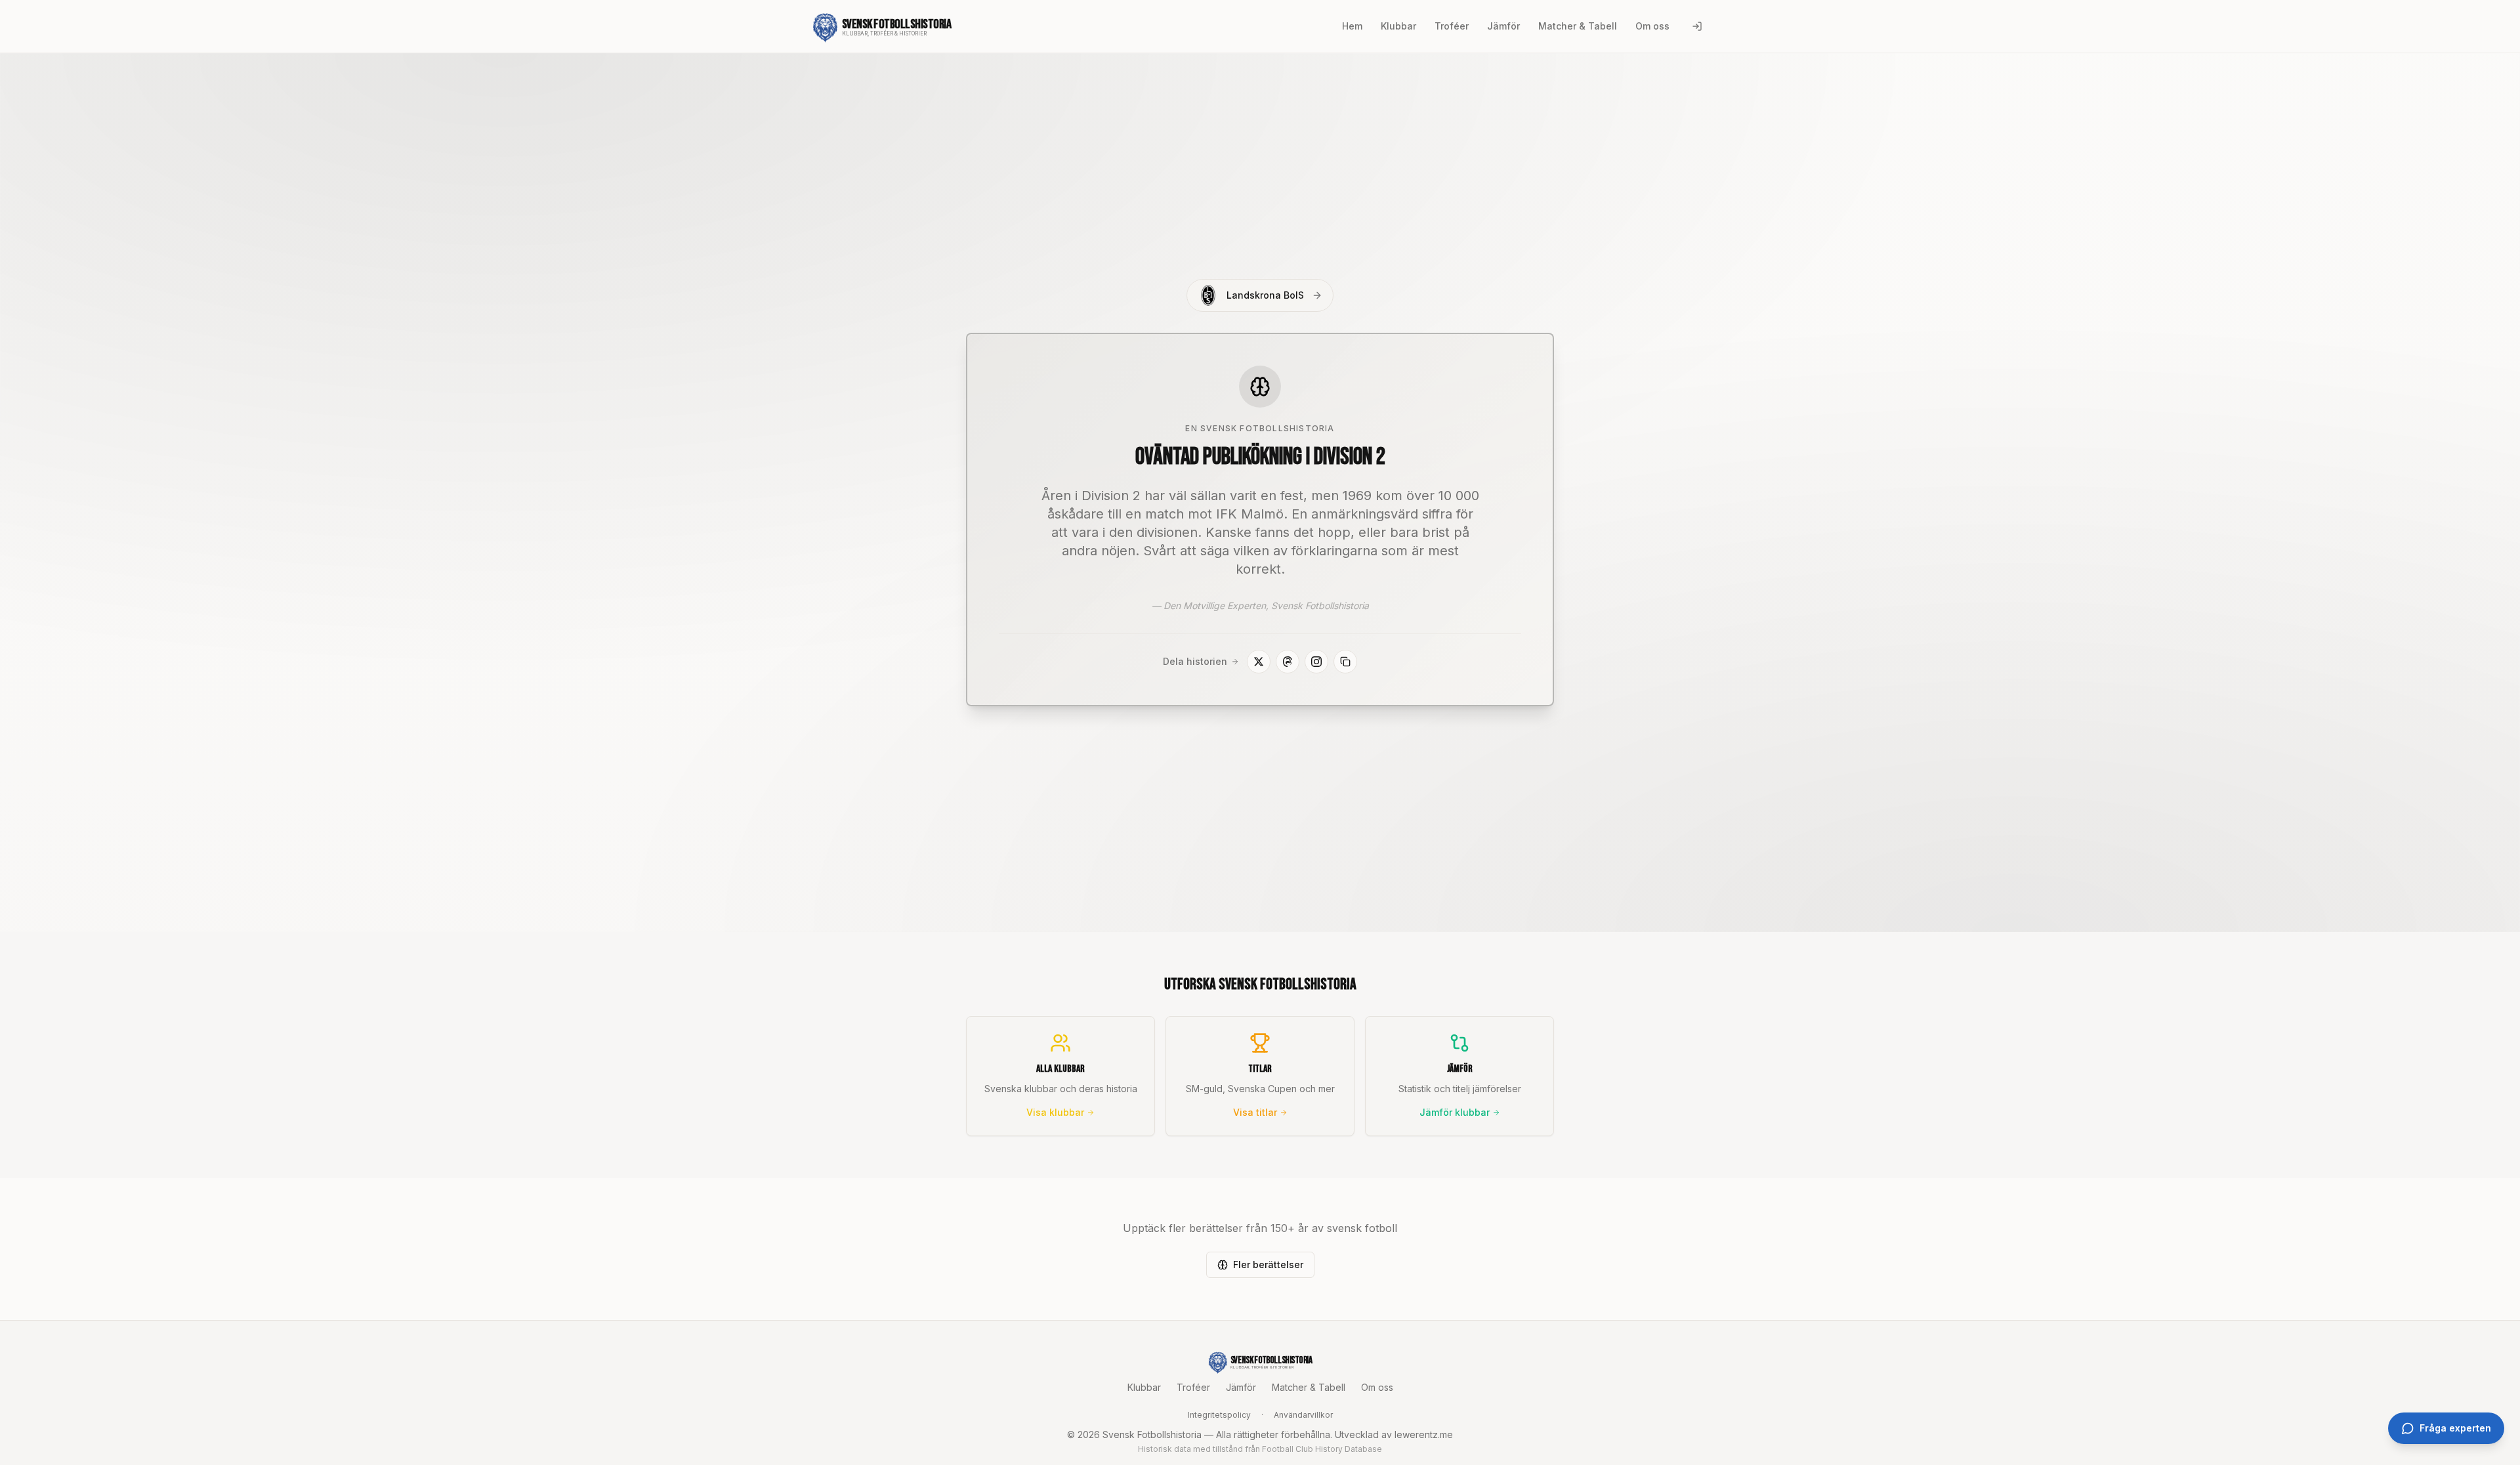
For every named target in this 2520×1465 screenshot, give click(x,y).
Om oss (1377, 1387)
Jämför (1241, 1387)
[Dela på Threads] (1288, 662)
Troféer (1193, 1387)
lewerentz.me (1424, 1434)
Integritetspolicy (1219, 1415)
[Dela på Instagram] (1316, 662)
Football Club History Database (1322, 1449)
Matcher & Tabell (1309, 1387)
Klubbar (1144, 1387)
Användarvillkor (1303, 1415)
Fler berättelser (1268, 1264)
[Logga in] (1697, 26)
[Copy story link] (1345, 662)
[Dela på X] (1259, 662)
